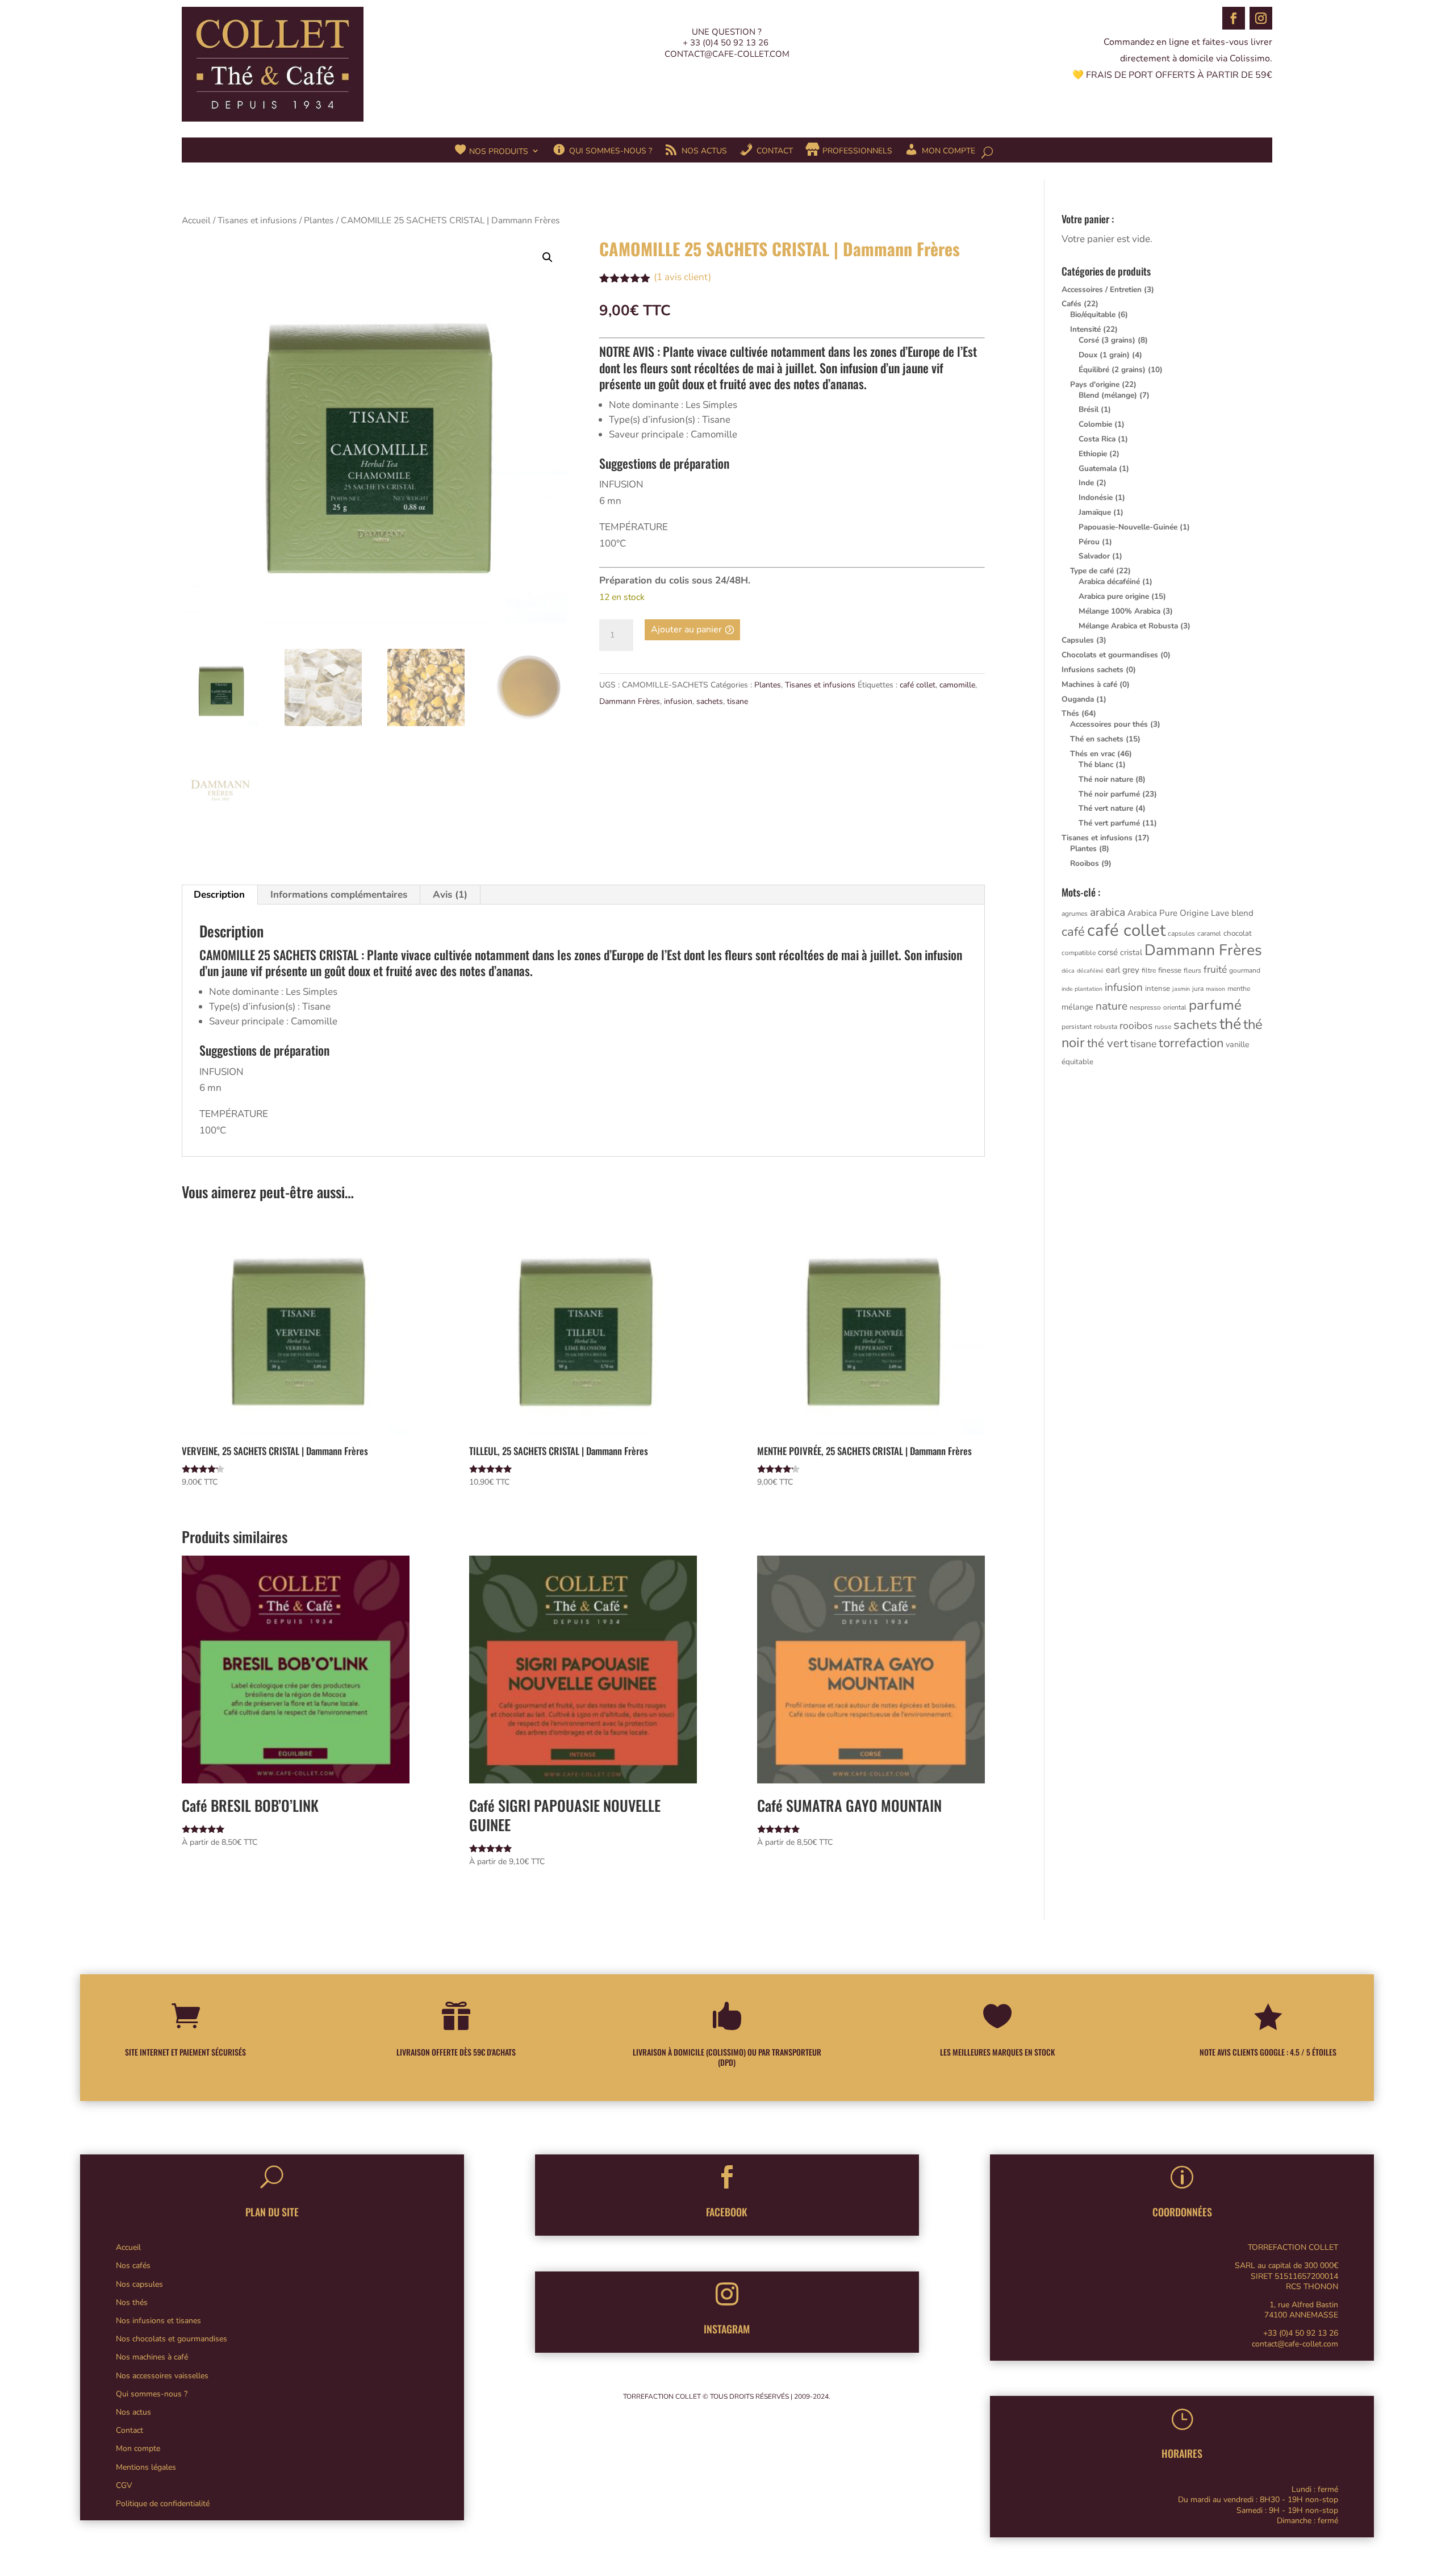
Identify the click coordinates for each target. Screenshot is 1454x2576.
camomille (957, 685)
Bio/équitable (1093, 314)
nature (1112, 1006)
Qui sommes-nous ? (152, 2394)
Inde (1086, 483)
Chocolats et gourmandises (1110, 655)
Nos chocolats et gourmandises (172, 2339)
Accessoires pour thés (1109, 724)
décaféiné (1090, 971)
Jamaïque (1095, 512)
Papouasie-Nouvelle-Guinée (1128, 527)
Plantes (319, 220)
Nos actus (133, 2412)
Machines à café (1089, 684)
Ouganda (1078, 699)
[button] (548, 257)
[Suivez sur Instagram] (1261, 18)
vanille (1238, 1045)
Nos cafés (133, 2266)
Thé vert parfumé (1109, 823)
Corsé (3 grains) (1107, 340)
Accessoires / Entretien (1102, 289)
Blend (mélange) (1108, 395)
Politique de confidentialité (163, 2504)
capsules (1181, 933)
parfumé (1215, 1005)
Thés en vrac (1092, 754)
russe (1163, 1027)
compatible (1079, 953)
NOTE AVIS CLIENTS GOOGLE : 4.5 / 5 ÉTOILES (1268, 2052)
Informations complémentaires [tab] (339, 895)
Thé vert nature (1106, 808)
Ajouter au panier (686, 630)
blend (1242, 913)
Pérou (1089, 542)
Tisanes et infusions (257, 220)
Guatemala (1098, 468)
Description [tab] (219, 895)
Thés (1070, 713)
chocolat (1238, 933)
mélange (1077, 1007)
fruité (1215, 969)
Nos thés (132, 2302)
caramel (1209, 933)
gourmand (1245, 970)
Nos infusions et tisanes (158, 2321)
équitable (1077, 1062)
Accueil (196, 220)
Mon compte (138, 2448)
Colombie (1095, 424)
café (1073, 932)
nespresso (1145, 1007)
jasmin (1181, 989)
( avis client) (682, 277)
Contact (129, 2430)
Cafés (1071, 304)
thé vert (1108, 1043)
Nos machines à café (152, 2357)
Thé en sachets (1097, 739)
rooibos (1136, 1026)
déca (1068, 971)
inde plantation (1082, 989)
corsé (1108, 952)
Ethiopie (1093, 454)
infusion (678, 701)
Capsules (1078, 640)
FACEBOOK (727, 2212)
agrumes (1075, 914)
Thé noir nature (1106, 779)
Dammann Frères (630, 701)
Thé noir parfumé (1109, 794)
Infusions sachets (1092, 670)
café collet (918, 685)
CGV (124, 2485)
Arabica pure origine (1114, 596)
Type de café (1092, 571)
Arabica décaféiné (1109, 582)
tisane (738, 701)
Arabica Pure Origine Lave (1178, 913)
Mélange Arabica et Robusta (1128, 626)
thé (1230, 1024)
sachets (710, 701)
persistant (1077, 1027)
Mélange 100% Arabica (1119, 611)
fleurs (1192, 970)
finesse (1170, 970)
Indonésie (1096, 497)
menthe (1239, 989)
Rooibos (1085, 863)
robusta (1106, 1027)
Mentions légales (146, 2467)
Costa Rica (1097, 439)
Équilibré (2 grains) (1112, 370)
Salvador (1094, 556)
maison (1215, 989)
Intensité (1085, 329)
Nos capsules (139, 2284)
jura (1198, 989)
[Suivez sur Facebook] (1234, 18)
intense (1158, 989)
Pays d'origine (1095, 384)
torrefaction (1191, 1043)
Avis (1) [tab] (450, 895)
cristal (1131, 953)
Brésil (1089, 409)
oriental (1175, 1007)
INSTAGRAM (727, 2329)
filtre (1149, 970)
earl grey (1123, 970)
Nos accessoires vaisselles (162, 2376)
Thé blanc (1096, 764)
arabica (1108, 912)
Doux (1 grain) (1104, 355)
